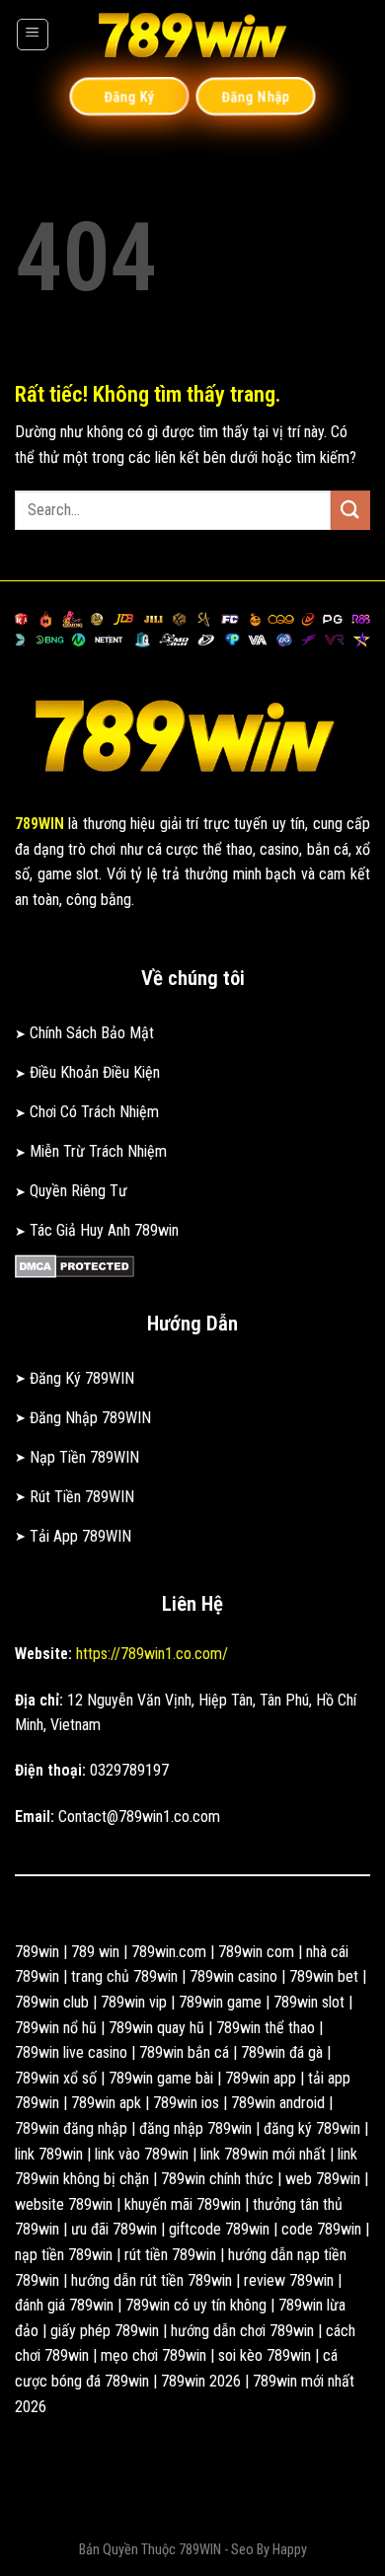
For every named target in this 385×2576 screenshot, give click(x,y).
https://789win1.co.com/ (152, 1654)
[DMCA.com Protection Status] (75, 1265)
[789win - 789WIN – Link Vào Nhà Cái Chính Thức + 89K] (192, 35)
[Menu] (33, 35)
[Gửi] (350, 510)
